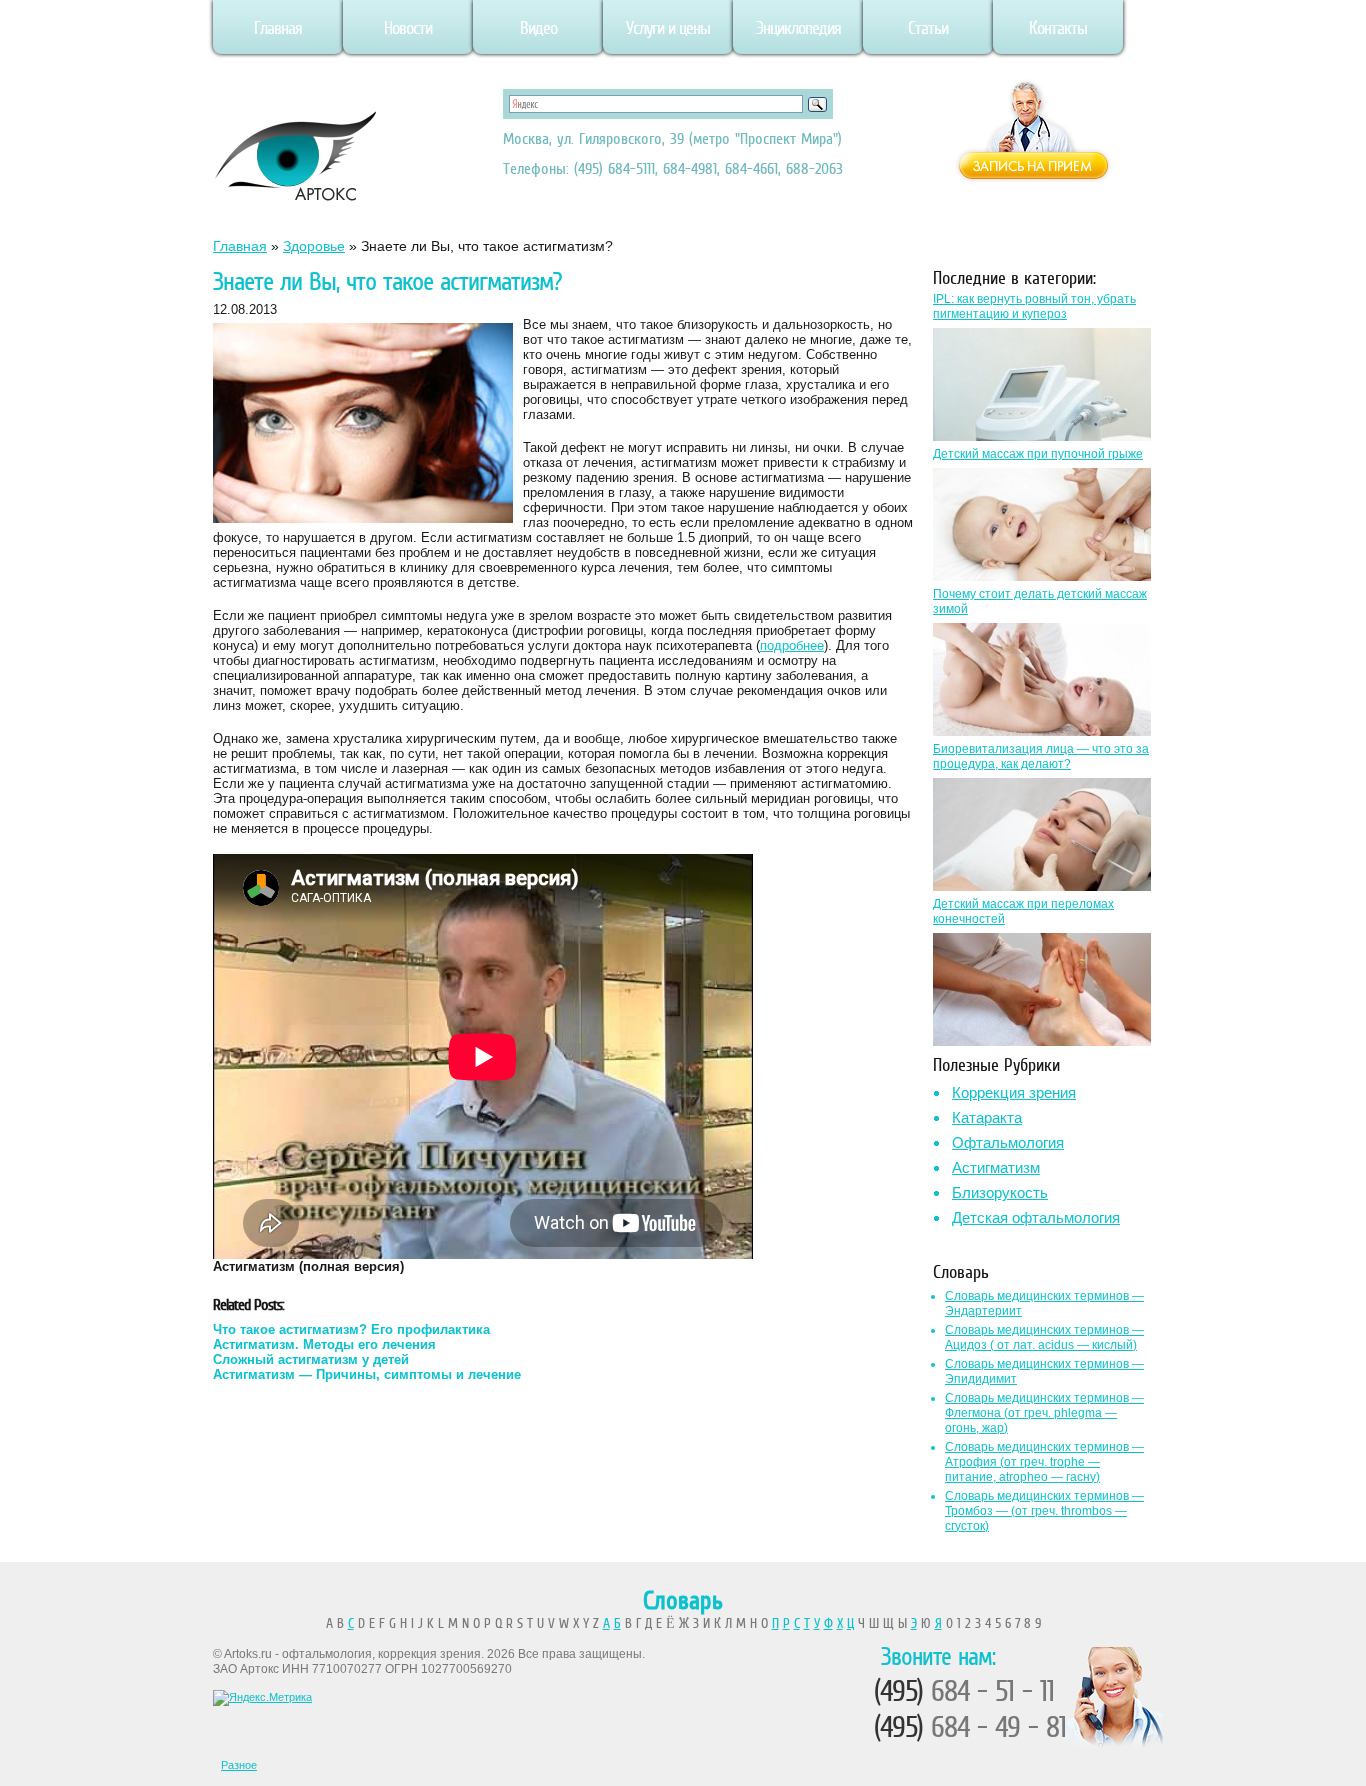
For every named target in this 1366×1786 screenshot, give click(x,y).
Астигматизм (996, 1167)
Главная (278, 28)
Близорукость (1000, 1192)
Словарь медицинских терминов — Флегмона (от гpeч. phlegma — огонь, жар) (1044, 1413)
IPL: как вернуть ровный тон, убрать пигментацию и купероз (1034, 306)
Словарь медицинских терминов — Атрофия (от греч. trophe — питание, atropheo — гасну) (1044, 1462)
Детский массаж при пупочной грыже (1038, 454)
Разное (239, 1765)
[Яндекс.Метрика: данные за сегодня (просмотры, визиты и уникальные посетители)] (262, 1698)
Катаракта (987, 1117)
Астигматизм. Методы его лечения (324, 1344)
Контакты (1058, 28)
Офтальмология (1008, 1142)
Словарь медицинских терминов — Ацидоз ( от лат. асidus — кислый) (1044, 1337)
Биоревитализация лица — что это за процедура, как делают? (1041, 756)
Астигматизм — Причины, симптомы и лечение (367, 1374)
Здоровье (314, 246)
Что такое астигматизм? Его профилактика (351, 1329)
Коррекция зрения (1014, 1092)
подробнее (792, 645)
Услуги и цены (668, 28)
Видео (538, 28)
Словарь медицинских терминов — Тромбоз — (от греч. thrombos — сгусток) (1044, 1511)
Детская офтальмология (1036, 1217)
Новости (408, 28)
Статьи (928, 28)
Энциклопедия (798, 28)
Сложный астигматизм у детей (311, 1359)
